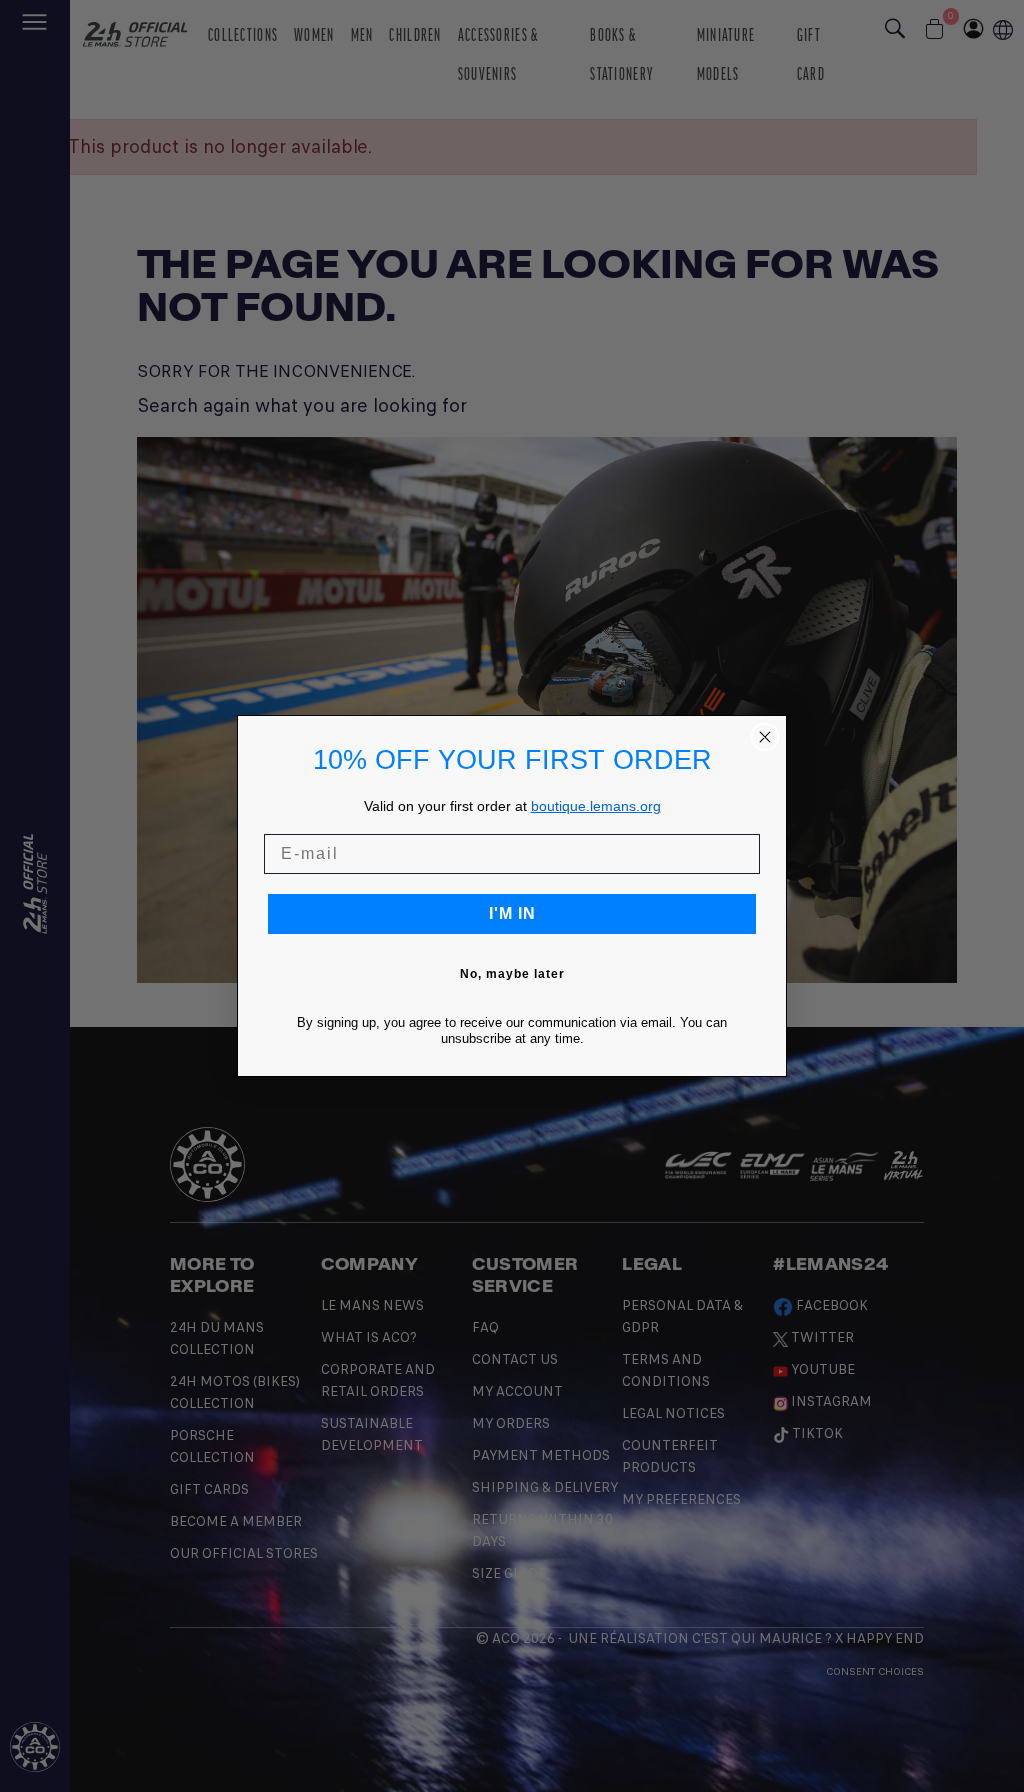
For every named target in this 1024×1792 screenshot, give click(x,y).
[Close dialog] (765, 737)
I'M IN (512, 913)
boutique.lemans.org (596, 806)
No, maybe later (512, 974)
